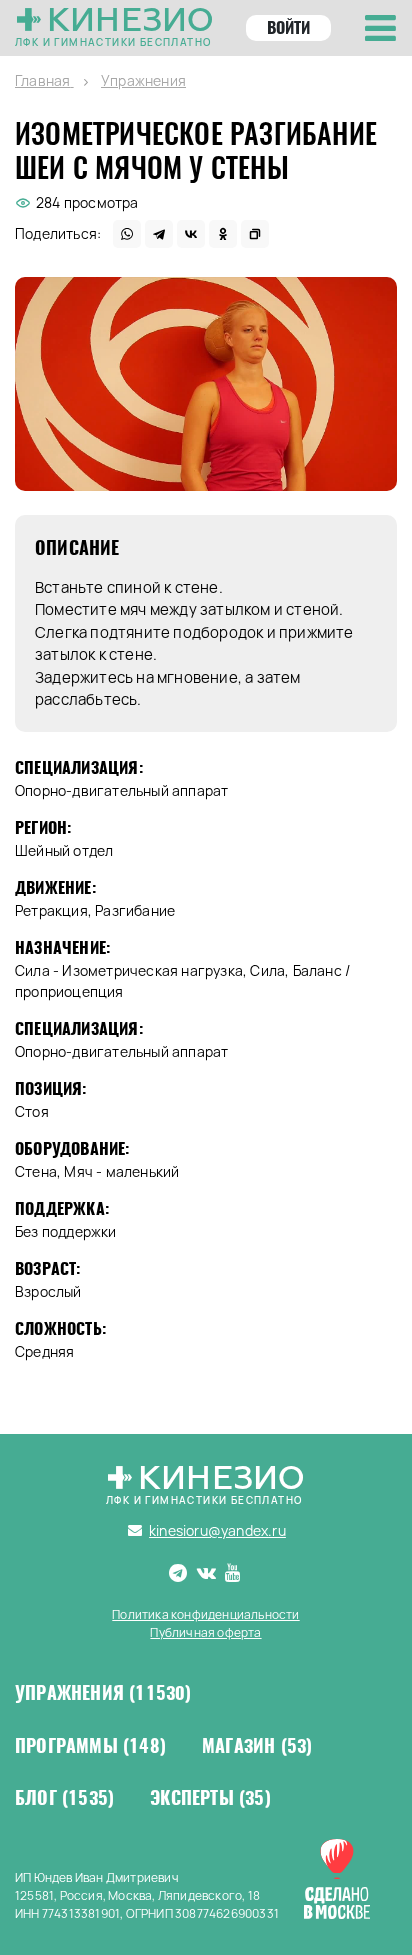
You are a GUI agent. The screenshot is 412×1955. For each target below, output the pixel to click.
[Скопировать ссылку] (255, 234)
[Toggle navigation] (380, 28)
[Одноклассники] (223, 234)
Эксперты (210, 1798)
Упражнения (103, 1693)
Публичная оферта (205, 1632)
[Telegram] (159, 234)
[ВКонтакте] (191, 234)
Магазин (257, 1746)
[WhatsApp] (127, 234)
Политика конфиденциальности (205, 1614)
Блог (64, 1798)
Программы (90, 1746)
